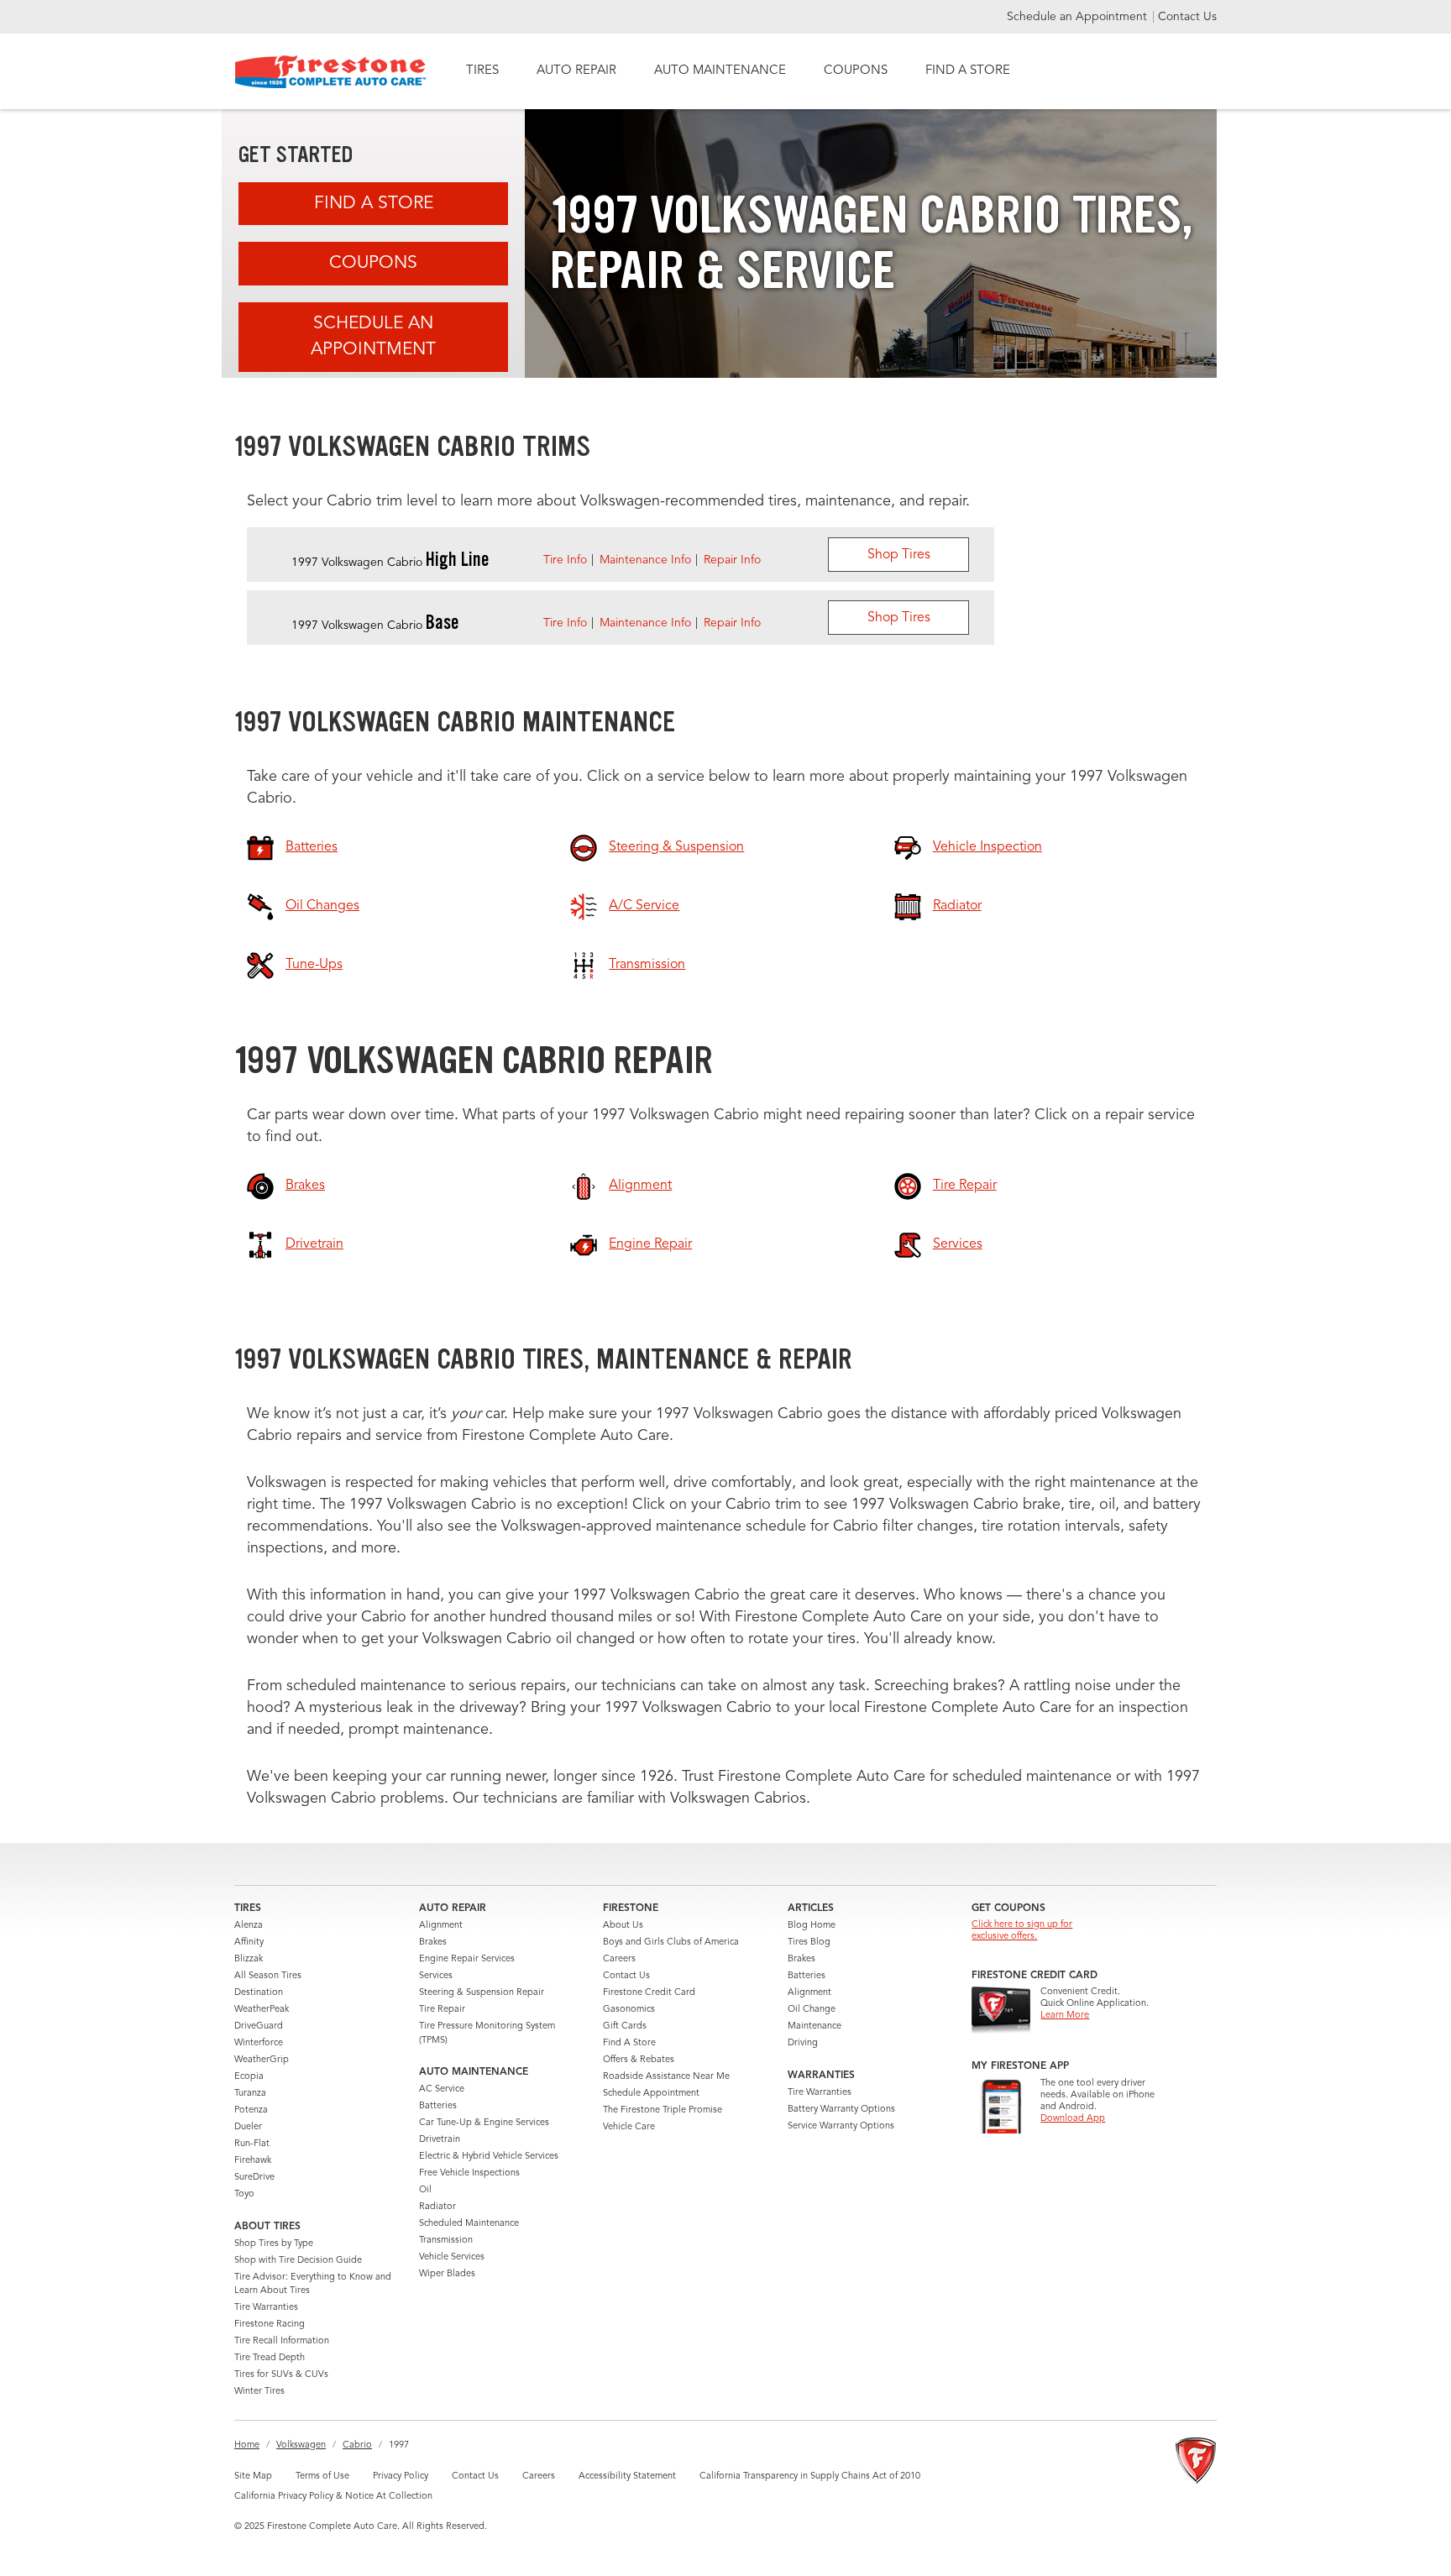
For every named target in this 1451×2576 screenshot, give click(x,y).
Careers (619, 1959)
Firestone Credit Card (649, 1993)
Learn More (1065, 2016)
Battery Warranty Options (841, 2110)
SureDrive (254, 2178)
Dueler (248, 2127)
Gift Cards (625, 2026)
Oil (425, 2190)
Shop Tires (899, 555)
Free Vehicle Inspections (469, 2173)
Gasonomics (629, 2010)
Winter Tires (259, 2392)
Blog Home (812, 1926)
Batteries (438, 2106)
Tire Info (565, 560)
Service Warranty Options (841, 2126)
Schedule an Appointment (1079, 17)
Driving (803, 2043)
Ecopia (249, 2077)
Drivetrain (440, 2140)
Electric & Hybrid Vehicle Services (489, 2157)
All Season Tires (268, 1976)
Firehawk (253, 2161)
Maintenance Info (645, 560)
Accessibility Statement (627, 2477)
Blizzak (249, 1959)
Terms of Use (322, 2477)
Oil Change (812, 2010)
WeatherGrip (262, 2060)
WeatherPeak (262, 2010)
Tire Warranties (266, 2308)
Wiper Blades (447, 2274)
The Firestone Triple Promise (663, 2110)
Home (247, 2445)
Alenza (249, 1926)
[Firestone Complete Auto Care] (330, 72)
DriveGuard (259, 2026)
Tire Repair (442, 2010)
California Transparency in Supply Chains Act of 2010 (810, 2477)
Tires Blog (809, 1942)
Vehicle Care (629, 2127)
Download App (1073, 2119)
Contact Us (1187, 17)
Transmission (446, 2241)
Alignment (441, 1926)
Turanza (250, 2094)
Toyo (244, 2194)
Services (436, 1976)
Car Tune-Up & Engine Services (484, 2123)
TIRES (482, 71)
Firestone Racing (270, 2325)
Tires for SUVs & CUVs (281, 2375)
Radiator (437, 2207)
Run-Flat (252, 2144)
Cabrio (357, 2445)
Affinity (249, 1942)
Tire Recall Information (282, 2341)
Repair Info (732, 560)
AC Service (442, 2089)
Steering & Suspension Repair (482, 1993)
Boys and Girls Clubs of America (671, 1942)
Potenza (251, 2110)
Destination (259, 1993)
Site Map (253, 2477)
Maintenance (815, 2026)
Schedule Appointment (651, 2094)
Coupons (373, 263)
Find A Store (374, 204)
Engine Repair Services (467, 1959)
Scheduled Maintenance (469, 2224)
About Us (623, 1926)
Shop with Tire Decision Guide (298, 2261)
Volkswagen (301, 2445)
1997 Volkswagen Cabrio (390, 563)
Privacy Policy (401, 2477)
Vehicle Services (452, 2257)
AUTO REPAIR (576, 71)
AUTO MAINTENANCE (720, 71)
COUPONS (856, 71)
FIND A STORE (968, 71)
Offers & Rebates (639, 2060)
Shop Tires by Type (274, 2244)
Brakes (433, 1942)
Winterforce (259, 2043)
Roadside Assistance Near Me (666, 2077)
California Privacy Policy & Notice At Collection (333, 2497)
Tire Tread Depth (270, 2358)
